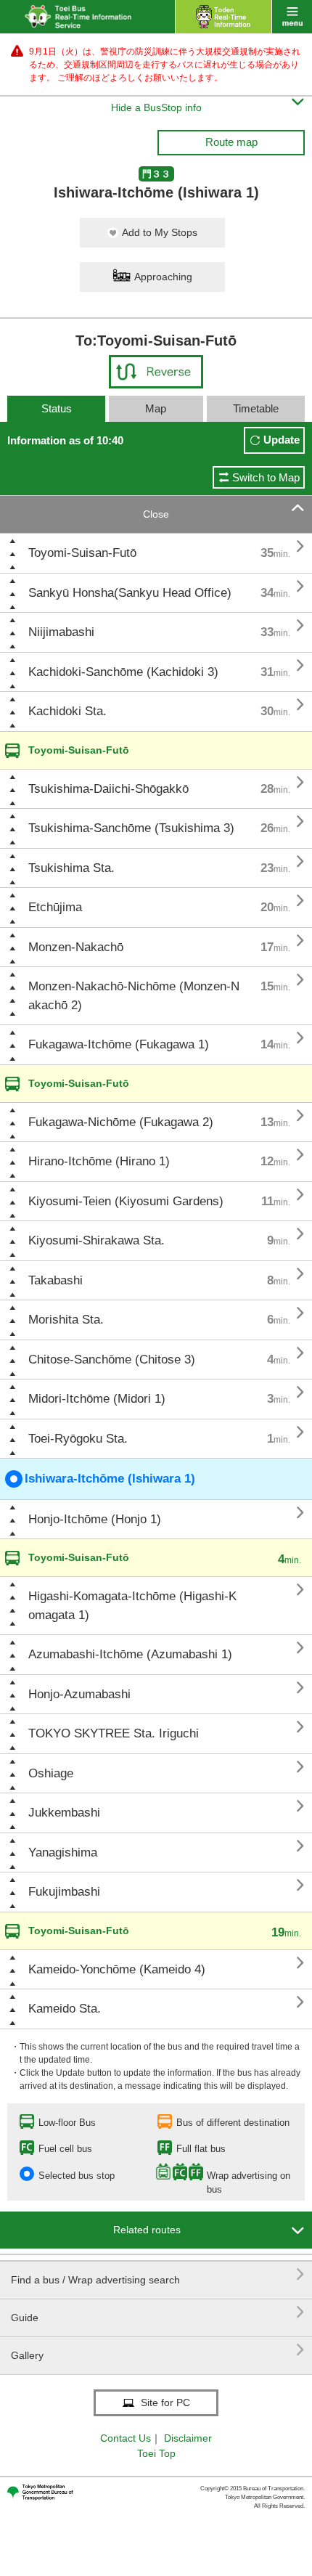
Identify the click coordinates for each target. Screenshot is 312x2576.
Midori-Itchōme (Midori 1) (97, 1399)
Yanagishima (63, 1852)
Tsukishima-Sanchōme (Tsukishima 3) (131, 828)
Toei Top (156, 2453)
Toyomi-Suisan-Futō (82, 553)
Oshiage (51, 1773)
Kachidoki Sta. (67, 711)
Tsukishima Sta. (71, 868)
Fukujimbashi (64, 1892)
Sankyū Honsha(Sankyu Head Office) (130, 593)
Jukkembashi (64, 1813)
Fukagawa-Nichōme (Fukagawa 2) (121, 1122)
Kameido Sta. (65, 2009)
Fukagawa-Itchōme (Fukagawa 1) (119, 1044)
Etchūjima (55, 907)
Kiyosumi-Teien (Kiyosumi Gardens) (126, 1201)
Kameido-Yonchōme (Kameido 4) (117, 1969)
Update (282, 440)
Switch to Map (266, 477)
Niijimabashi (61, 632)
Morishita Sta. (66, 1320)
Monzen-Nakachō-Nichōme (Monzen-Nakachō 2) (134, 996)
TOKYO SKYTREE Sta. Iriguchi (114, 1733)
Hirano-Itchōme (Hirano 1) (99, 1161)
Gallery (158, 2350)
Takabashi (56, 1280)
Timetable (256, 408)
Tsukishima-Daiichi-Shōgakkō (108, 789)
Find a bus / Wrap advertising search (158, 2274)
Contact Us (126, 2438)
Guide (158, 2312)
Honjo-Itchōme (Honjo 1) (95, 1519)
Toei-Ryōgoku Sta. (78, 1439)
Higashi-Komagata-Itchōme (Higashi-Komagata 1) (132, 1606)
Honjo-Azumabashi (79, 1694)
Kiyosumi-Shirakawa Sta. (97, 1240)
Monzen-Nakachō (76, 947)
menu (292, 17)
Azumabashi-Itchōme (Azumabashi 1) (130, 1654)
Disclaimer (188, 2438)
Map (156, 408)
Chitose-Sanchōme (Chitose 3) (112, 1360)
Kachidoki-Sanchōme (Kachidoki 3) (123, 672)
